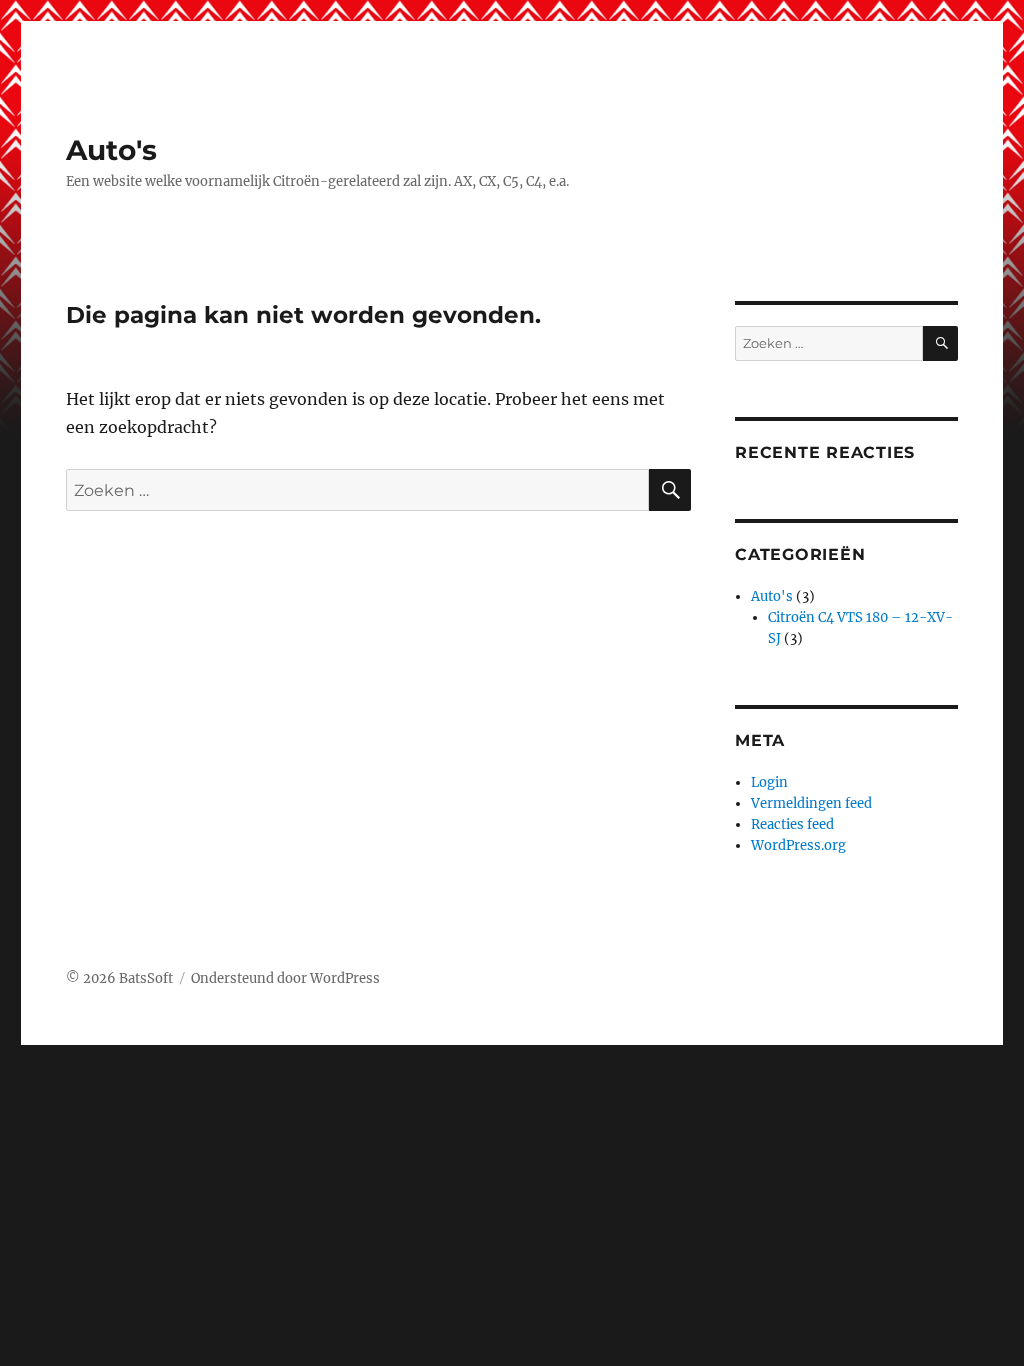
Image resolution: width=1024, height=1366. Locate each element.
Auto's (111, 150)
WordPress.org (798, 845)
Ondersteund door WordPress (285, 978)
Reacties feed (792, 824)
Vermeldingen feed (811, 803)
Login (769, 782)
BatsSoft (146, 978)
